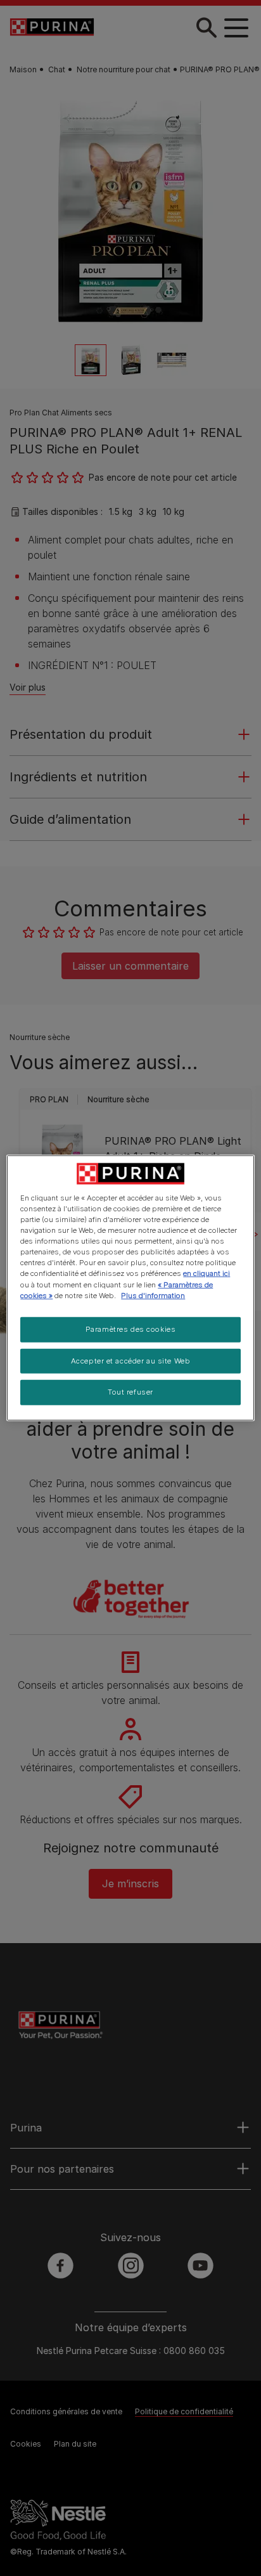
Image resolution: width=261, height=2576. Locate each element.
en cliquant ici (207, 1273)
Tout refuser (130, 1392)
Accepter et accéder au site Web (131, 1360)
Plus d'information (153, 1295)
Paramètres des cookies (131, 1329)
